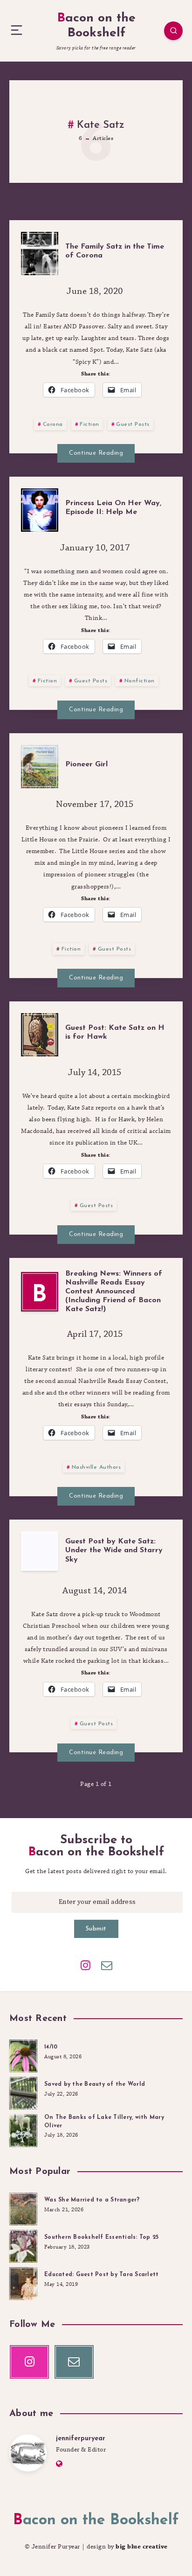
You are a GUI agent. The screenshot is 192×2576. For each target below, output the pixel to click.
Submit (96, 1929)
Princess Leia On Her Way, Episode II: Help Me (113, 508)
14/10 (51, 2047)
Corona (53, 424)
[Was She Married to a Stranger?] (23, 2208)
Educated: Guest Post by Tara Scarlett (101, 2275)
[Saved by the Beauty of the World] (23, 2092)
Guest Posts (133, 424)
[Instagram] (85, 1965)
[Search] (173, 31)
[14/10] (23, 2055)
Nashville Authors (96, 1467)
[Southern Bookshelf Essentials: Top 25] (23, 2245)
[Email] (107, 1965)
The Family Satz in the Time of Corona (115, 251)
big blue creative (142, 2547)
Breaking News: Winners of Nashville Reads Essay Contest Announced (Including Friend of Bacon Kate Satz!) (114, 1292)
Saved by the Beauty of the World (95, 2084)
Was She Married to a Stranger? (92, 2200)
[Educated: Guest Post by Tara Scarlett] (23, 2282)
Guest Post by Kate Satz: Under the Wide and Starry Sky (114, 1550)
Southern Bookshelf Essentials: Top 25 (101, 2237)
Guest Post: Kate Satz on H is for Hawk (115, 1032)
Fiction (89, 424)
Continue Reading (96, 453)
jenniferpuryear (81, 2439)
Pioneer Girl (86, 764)
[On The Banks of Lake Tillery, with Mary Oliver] (23, 2129)
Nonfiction (140, 681)
